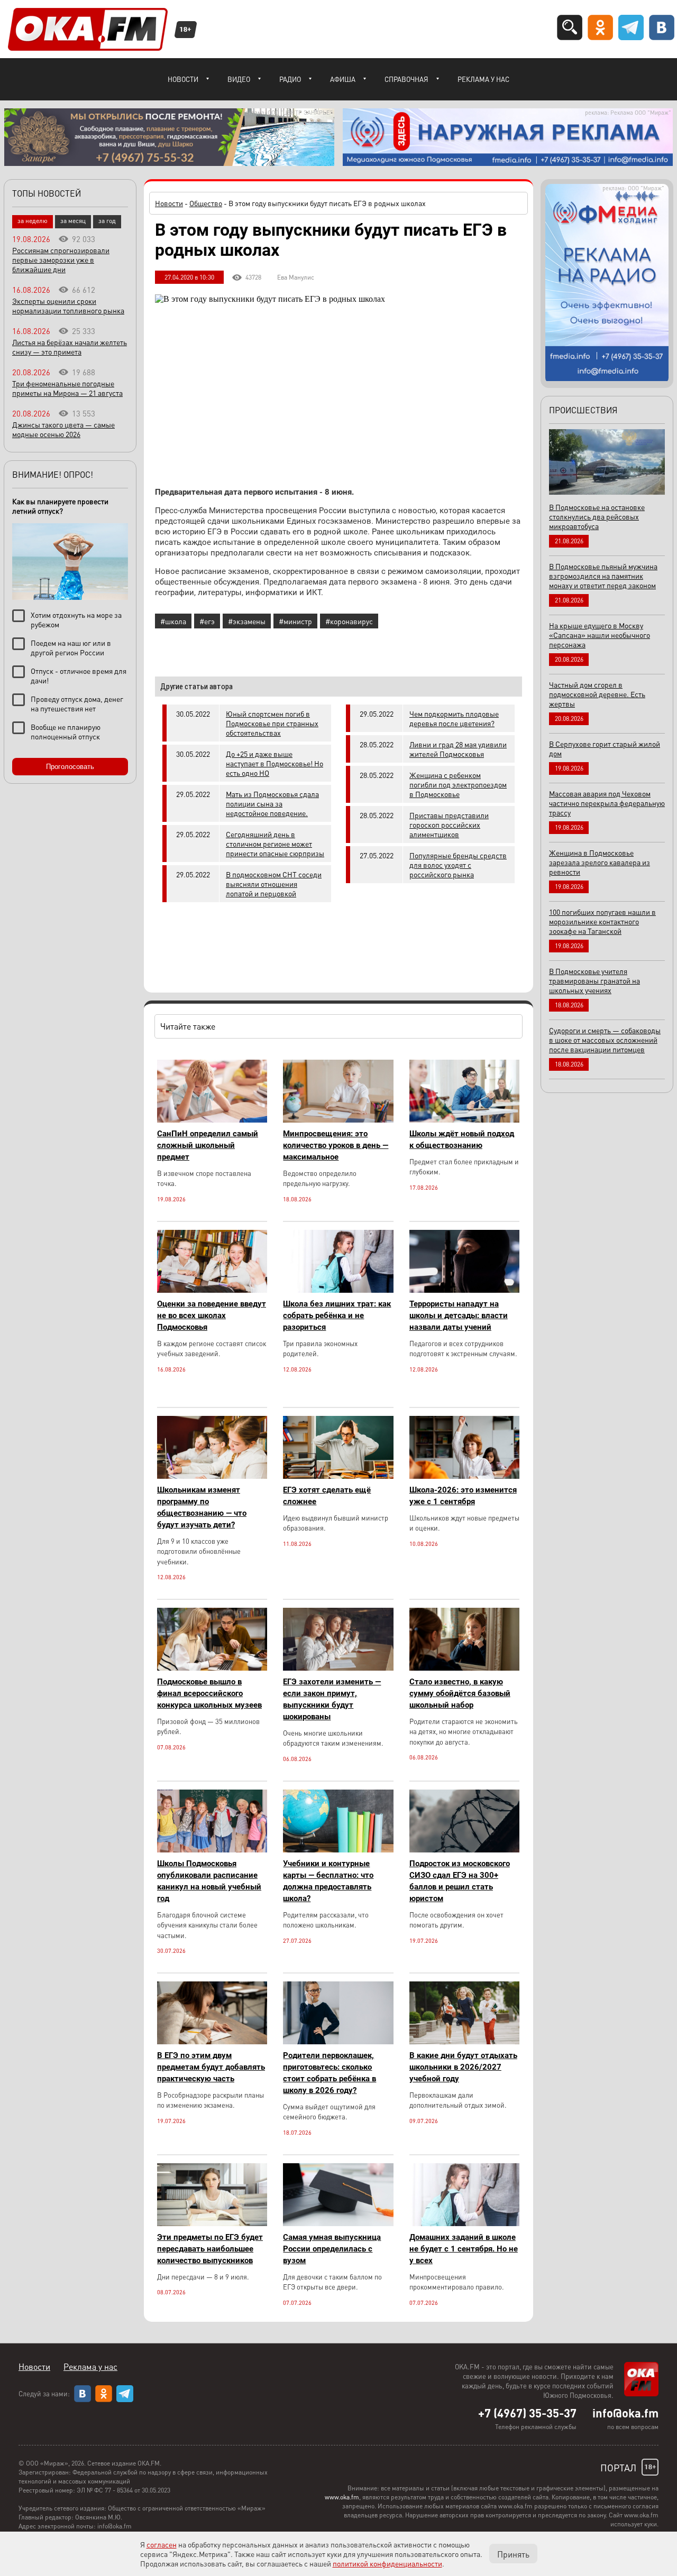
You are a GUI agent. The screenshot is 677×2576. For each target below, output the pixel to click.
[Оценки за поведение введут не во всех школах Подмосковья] (212, 1290)
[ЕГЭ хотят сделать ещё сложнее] (338, 1476)
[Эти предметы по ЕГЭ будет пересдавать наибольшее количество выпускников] (212, 2223)
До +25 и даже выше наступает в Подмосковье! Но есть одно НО (275, 763)
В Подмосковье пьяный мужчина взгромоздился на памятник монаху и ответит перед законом (603, 576)
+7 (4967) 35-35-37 (527, 2413)
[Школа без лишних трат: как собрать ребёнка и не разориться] (338, 1290)
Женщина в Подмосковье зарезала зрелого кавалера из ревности (600, 862)
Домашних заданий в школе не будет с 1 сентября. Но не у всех (464, 2249)
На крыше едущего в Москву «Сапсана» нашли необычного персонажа (600, 635)
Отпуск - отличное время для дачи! (79, 675)
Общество (206, 203)
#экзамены (247, 621)
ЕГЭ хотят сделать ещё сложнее (327, 1496)
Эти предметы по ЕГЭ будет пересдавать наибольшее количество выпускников (210, 2249)
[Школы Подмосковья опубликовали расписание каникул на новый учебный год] (212, 1850)
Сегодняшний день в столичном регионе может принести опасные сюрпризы (275, 844)
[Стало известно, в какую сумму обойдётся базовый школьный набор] (464, 1668)
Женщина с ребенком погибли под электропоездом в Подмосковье (458, 784)
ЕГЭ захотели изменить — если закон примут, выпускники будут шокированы (332, 1699)
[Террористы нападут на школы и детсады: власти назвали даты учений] (464, 1290)
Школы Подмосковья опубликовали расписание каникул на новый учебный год (209, 1881)
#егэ (207, 621)
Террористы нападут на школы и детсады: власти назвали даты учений (459, 1315)
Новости (183, 79)
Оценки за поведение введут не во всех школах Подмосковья (212, 1315)
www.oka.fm (342, 2497)
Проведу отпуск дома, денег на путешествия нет (77, 703)
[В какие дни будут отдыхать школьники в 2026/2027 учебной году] (464, 2041)
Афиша (343, 79)
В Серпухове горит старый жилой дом (605, 748)
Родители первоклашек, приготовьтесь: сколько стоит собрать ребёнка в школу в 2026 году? (330, 2073)
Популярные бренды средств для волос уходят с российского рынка (458, 865)
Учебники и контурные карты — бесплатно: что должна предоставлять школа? (328, 1881)
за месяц (73, 221)
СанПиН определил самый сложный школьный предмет (208, 1145)
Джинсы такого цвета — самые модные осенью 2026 (63, 429)
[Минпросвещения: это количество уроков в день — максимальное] (338, 1120)
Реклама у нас (483, 79)
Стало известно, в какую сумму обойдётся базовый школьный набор (460, 1693)
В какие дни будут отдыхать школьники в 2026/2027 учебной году (463, 2067)
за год (107, 221)
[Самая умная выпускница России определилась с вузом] (338, 2223)
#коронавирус (349, 621)
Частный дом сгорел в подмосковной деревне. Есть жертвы (597, 694)
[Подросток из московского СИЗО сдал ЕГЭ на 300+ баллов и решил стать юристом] (464, 1850)
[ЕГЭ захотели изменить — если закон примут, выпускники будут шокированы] (338, 1668)
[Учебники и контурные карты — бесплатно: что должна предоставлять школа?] (338, 1850)
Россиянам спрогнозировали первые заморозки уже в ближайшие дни (61, 260)
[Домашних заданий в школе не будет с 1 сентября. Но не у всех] (464, 2223)
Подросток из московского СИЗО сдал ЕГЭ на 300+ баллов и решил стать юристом (460, 1881)
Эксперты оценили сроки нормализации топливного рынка (68, 305)
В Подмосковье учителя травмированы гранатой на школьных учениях (594, 980)
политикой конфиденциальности (387, 2563)
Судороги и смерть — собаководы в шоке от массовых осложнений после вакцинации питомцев (605, 1040)
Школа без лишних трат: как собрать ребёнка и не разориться (337, 1315)
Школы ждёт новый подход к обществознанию (462, 1139)
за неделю (33, 221)
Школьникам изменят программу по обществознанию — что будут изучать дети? (202, 1507)
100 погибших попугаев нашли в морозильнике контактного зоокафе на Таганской (602, 921)
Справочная (406, 79)
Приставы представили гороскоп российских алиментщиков (449, 824)
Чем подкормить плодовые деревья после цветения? (454, 718)
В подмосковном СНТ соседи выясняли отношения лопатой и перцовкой (274, 884)
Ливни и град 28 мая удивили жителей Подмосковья (458, 749)
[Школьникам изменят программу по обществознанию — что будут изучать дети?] (212, 1476)
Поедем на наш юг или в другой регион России (71, 647)
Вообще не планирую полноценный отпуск (66, 731)
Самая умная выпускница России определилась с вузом (332, 2249)
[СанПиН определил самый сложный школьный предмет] (212, 1120)
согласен (162, 2544)
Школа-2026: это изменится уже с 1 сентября (463, 1496)
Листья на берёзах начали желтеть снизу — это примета (70, 347)
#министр (295, 621)
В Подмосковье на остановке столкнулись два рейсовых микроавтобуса (597, 516)
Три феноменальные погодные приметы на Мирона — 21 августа (67, 388)
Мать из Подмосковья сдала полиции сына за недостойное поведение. (272, 803)
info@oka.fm (625, 2413)
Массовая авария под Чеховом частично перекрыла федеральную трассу (607, 803)
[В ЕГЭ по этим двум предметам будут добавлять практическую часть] (212, 2041)
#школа (173, 621)
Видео (239, 79)
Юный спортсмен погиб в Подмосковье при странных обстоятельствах (272, 723)
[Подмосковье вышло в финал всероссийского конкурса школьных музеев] (212, 1668)
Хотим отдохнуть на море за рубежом (76, 619)
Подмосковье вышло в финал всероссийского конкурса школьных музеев (209, 1693)
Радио (290, 79)
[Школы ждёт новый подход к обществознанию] (464, 1120)
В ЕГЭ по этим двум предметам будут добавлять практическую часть (211, 2067)
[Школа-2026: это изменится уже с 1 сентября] (464, 1476)
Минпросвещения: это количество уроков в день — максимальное (336, 1145)
